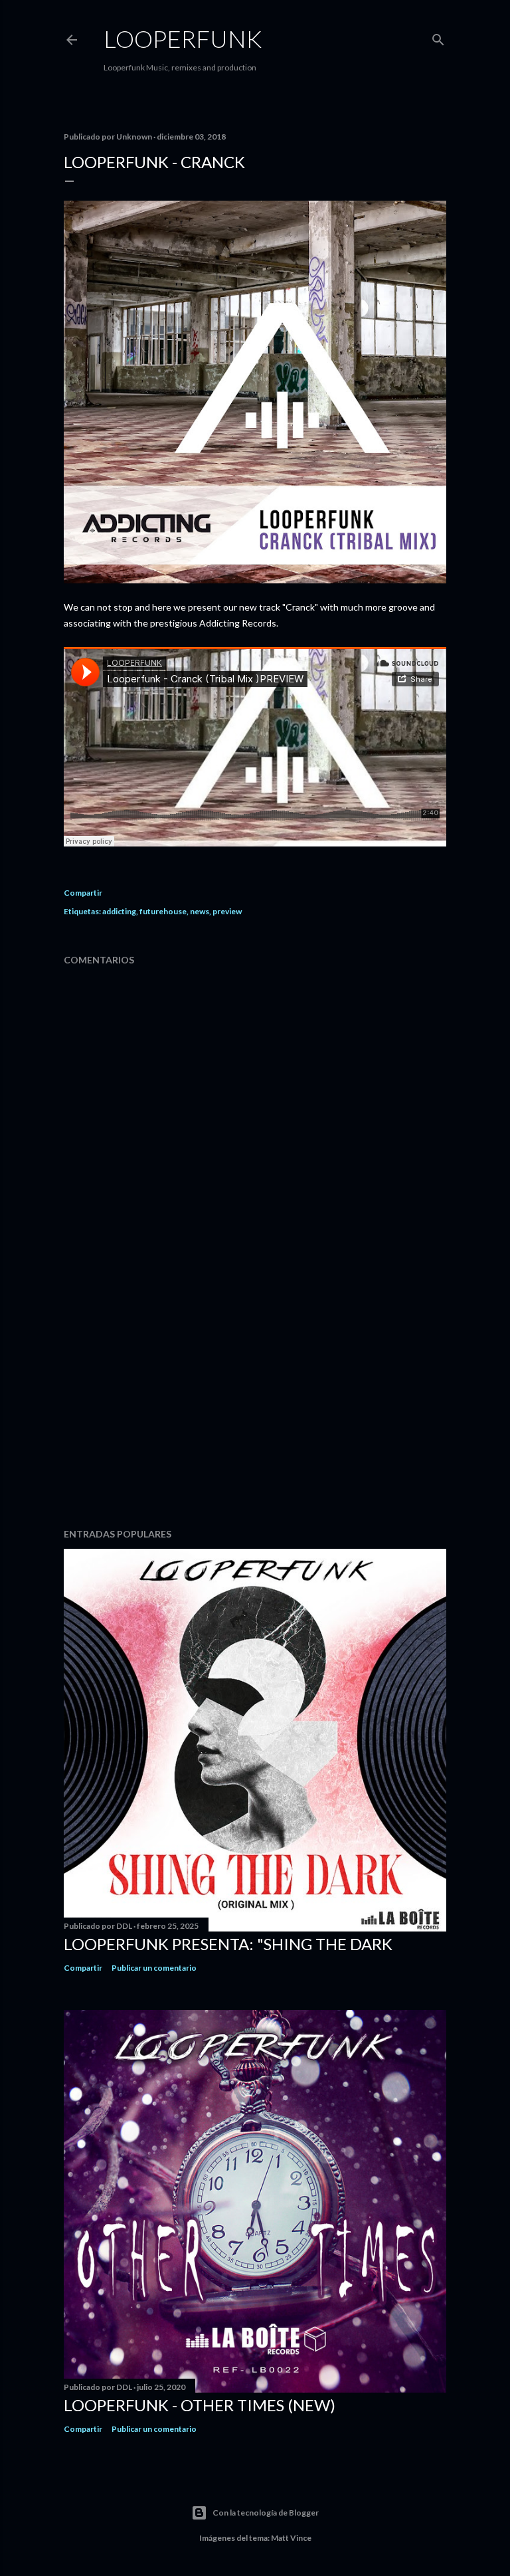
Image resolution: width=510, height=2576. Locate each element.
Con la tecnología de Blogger (266, 2513)
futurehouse (163, 911)
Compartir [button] (83, 893)
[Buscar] (438, 37)
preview (227, 911)
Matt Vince (291, 2538)
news (200, 911)
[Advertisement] (255, 1402)
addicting (119, 911)
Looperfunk (183, 39)
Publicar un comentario (154, 1968)
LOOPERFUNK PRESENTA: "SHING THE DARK (228, 1944)
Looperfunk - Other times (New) (200, 2405)
